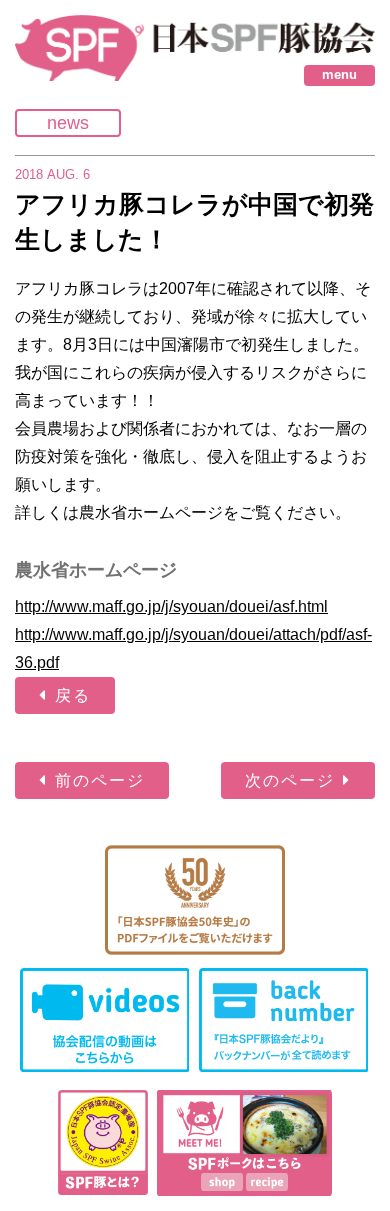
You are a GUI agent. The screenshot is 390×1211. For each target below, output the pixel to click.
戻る (73, 695)
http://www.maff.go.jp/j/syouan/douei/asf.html (171, 606)
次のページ (290, 780)
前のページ (100, 780)
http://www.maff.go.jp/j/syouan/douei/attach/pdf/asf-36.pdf (193, 648)
